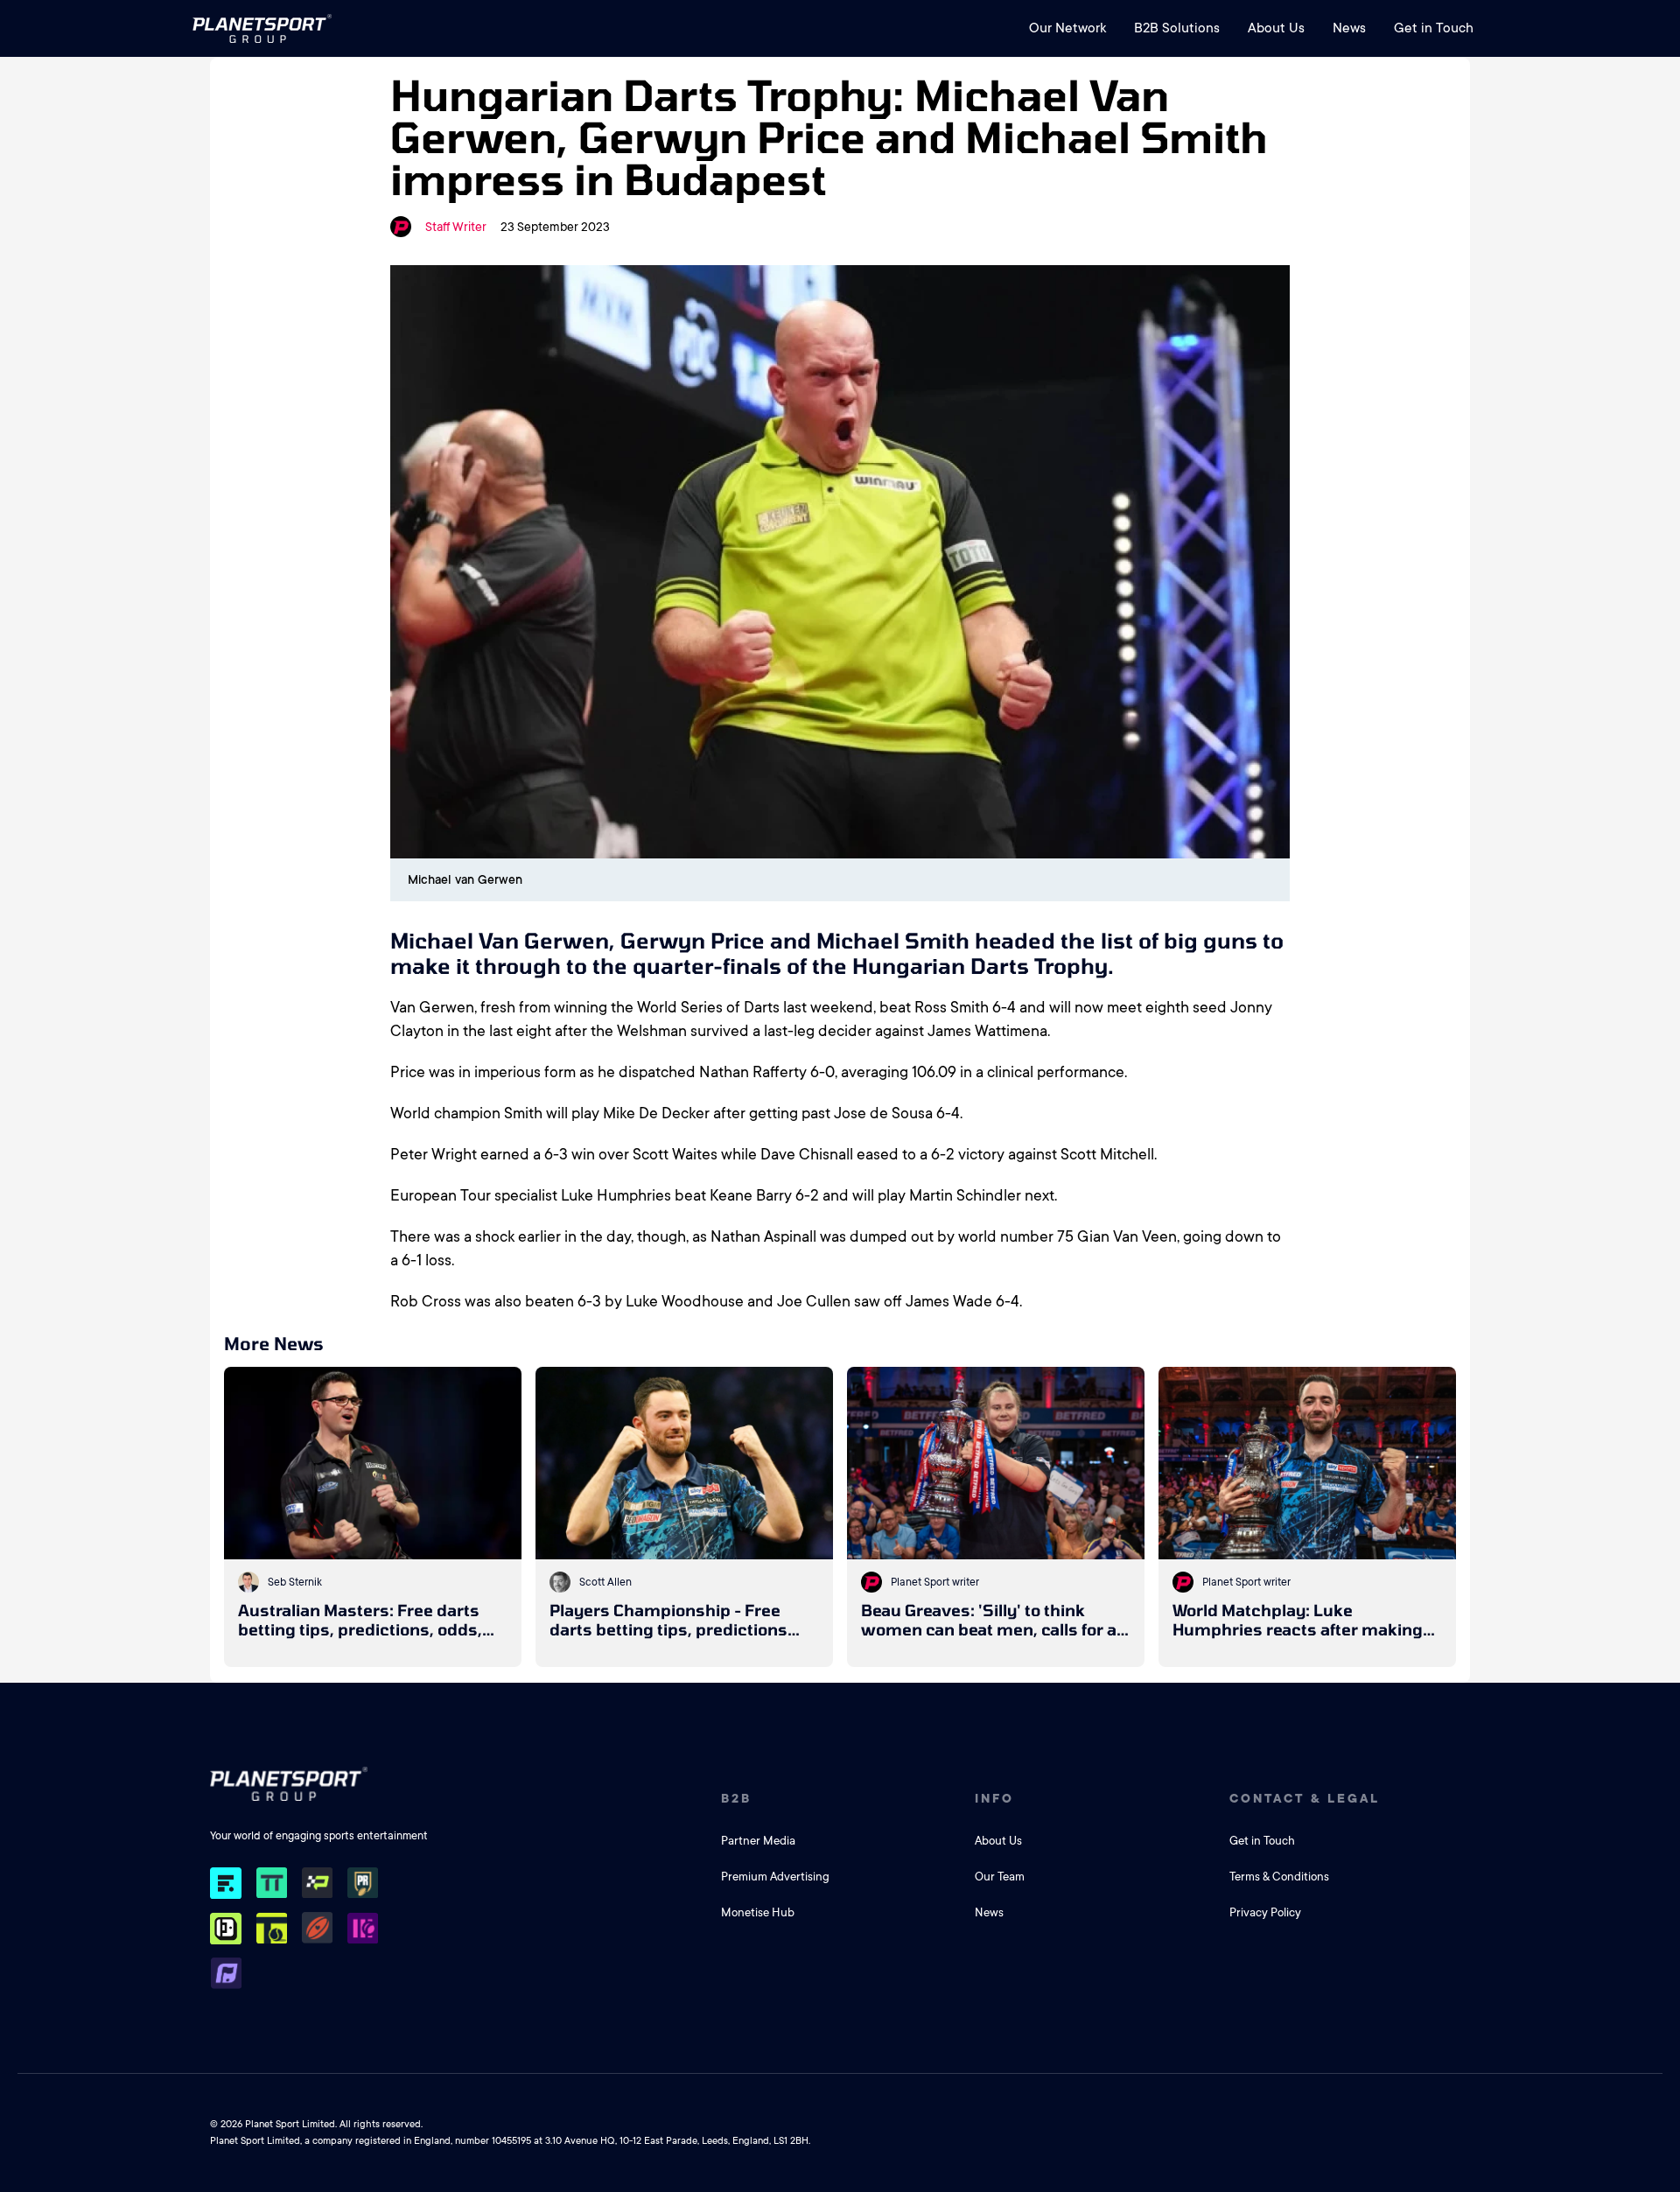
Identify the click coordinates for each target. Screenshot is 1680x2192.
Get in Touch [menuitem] (1434, 28)
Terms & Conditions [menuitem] (1279, 1877)
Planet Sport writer (935, 1582)
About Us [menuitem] (1276, 28)
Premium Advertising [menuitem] (775, 1877)
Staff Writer (456, 227)
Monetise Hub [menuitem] (758, 1912)
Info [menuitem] (994, 1798)
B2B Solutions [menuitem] (1177, 28)
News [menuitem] (1349, 28)
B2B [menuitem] (736, 1798)
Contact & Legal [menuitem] (1305, 1798)
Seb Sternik (295, 1582)
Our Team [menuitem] (1000, 1877)
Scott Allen (605, 1582)
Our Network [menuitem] (1067, 28)
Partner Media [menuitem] (758, 1841)
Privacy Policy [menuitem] (1265, 1912)
